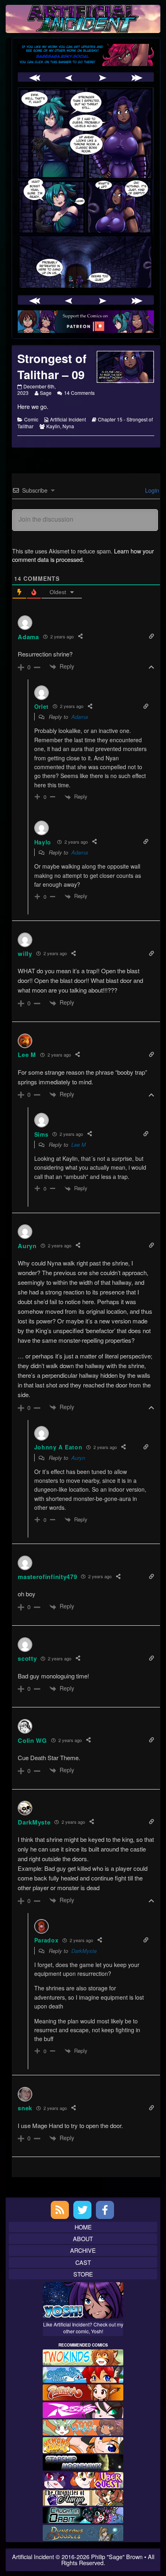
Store (83, 2274)
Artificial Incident (68, 419)
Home (83, 2227)
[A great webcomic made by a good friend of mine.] (83, 2356)
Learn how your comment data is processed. (83, 555)
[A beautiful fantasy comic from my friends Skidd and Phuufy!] (83, 2479)
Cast (83, 2262)
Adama (80, 717)
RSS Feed (60, 2210)
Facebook (105, 2210)
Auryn (78, 1458)
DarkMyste (84, 1951)
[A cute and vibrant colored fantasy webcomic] (83, 2426)
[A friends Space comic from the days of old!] (83, 2461)
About (83, 2239)
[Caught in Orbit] (83, 2514)
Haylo (43, 842)
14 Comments (79, 393)
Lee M (79, 1145)
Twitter (82, 2210)
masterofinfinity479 (47, 1577)
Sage (46, 393)
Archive (83, 2250)
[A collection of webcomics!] (83, 2444)
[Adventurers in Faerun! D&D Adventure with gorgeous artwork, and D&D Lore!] (83, 2532)
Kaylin (53, 426)
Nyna (68, 426)
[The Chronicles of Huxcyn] (83, 2497)
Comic (31, 419)
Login (151, 490)
